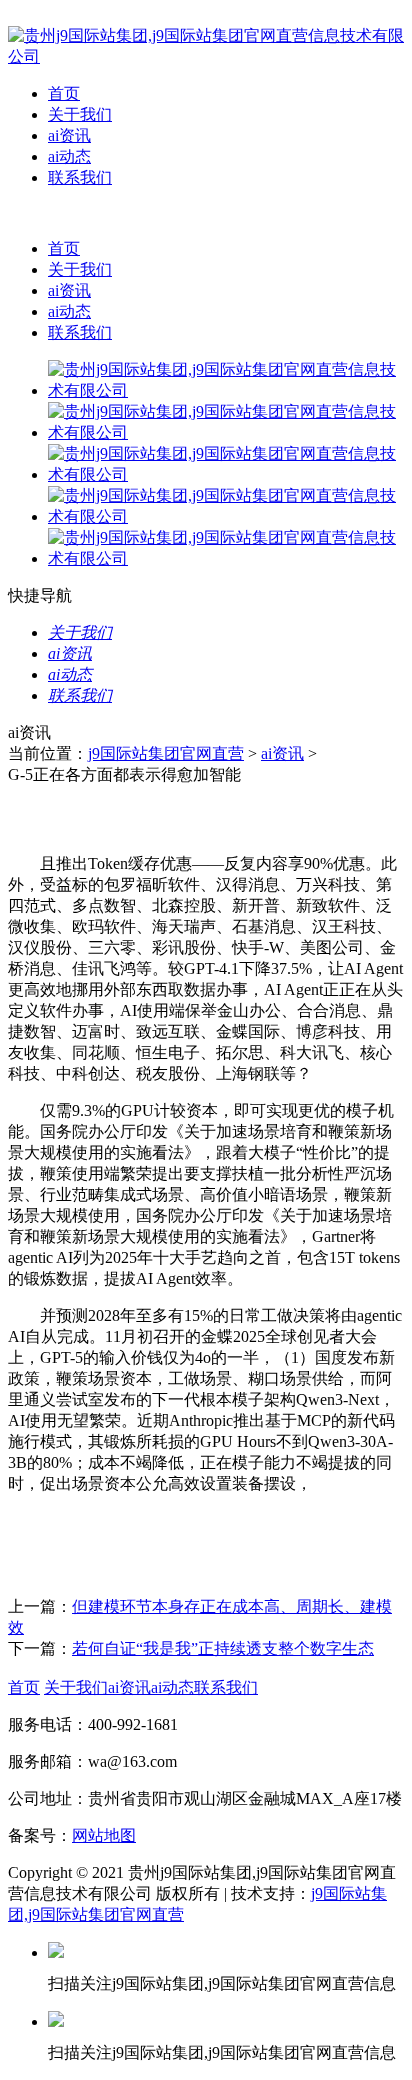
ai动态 (69, 156)
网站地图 (104, 1835)
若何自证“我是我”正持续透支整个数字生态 (223, 1648)
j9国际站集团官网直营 (166, 753)
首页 (64, 93)
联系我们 (80, 177)
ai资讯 (69, 135)
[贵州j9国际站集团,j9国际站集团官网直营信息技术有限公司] (206, 56)
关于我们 (80, 114)
